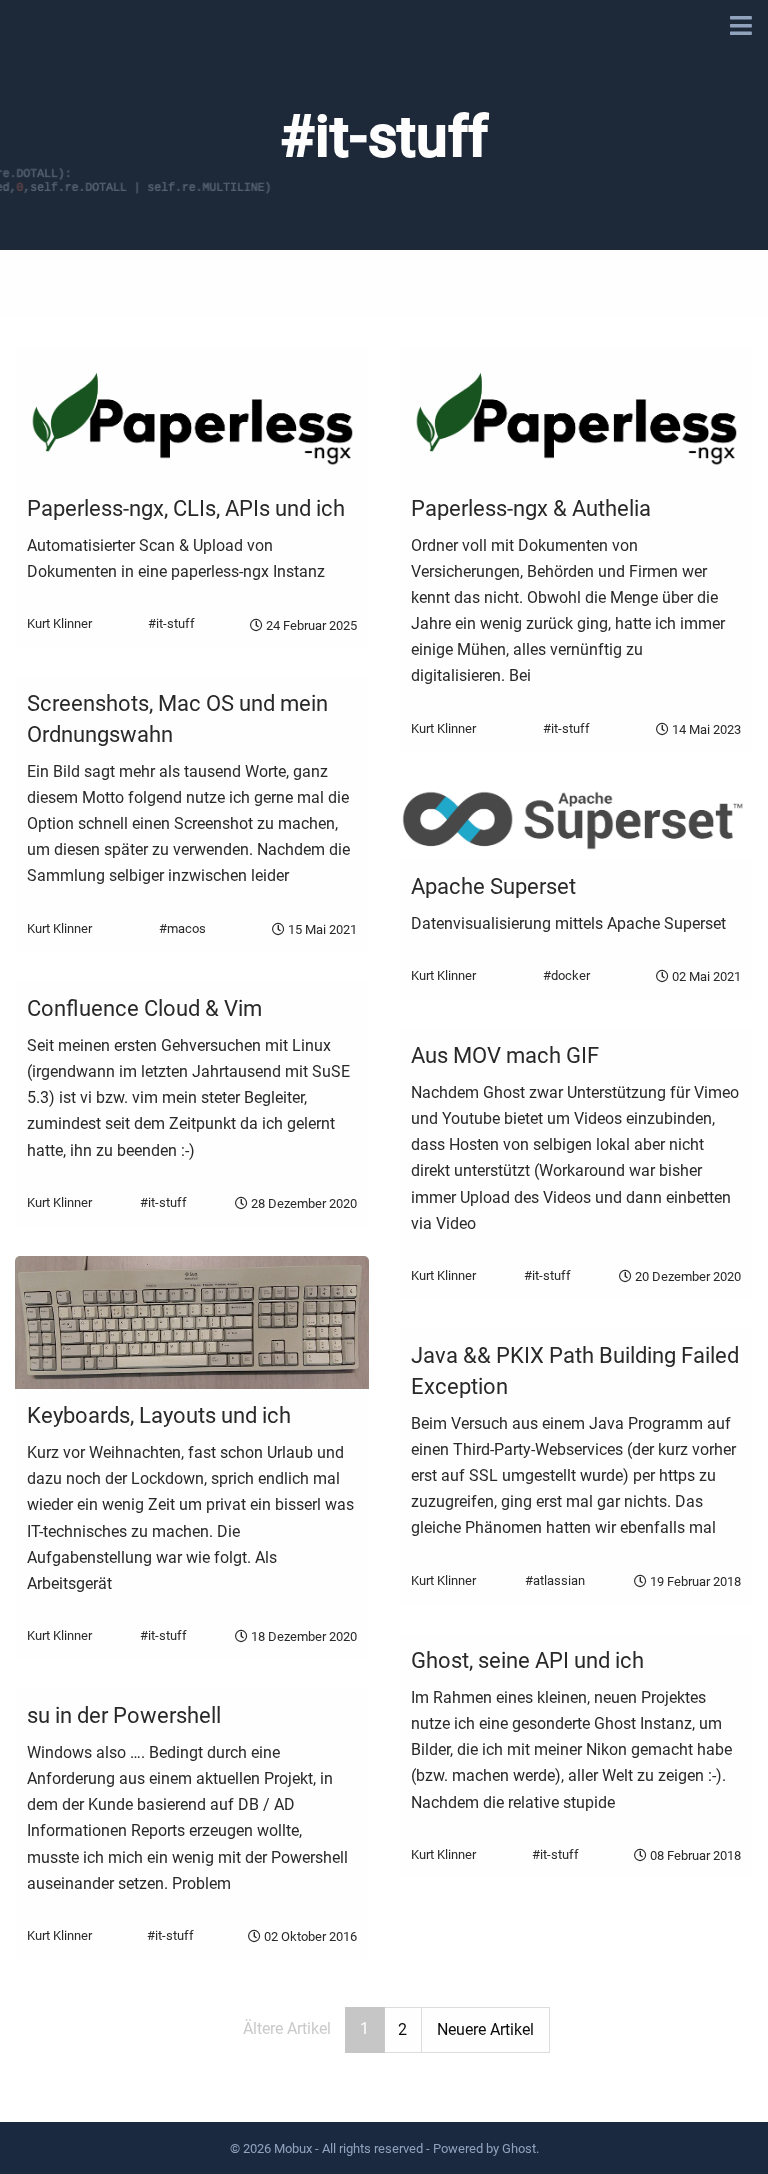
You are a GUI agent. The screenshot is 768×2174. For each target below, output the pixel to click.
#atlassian (555, 1580)
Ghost (519, 2148)
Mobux (293, 2148)
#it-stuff (171, 624)
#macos (182, 928)
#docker (566, 975)
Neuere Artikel (485, 2029)
